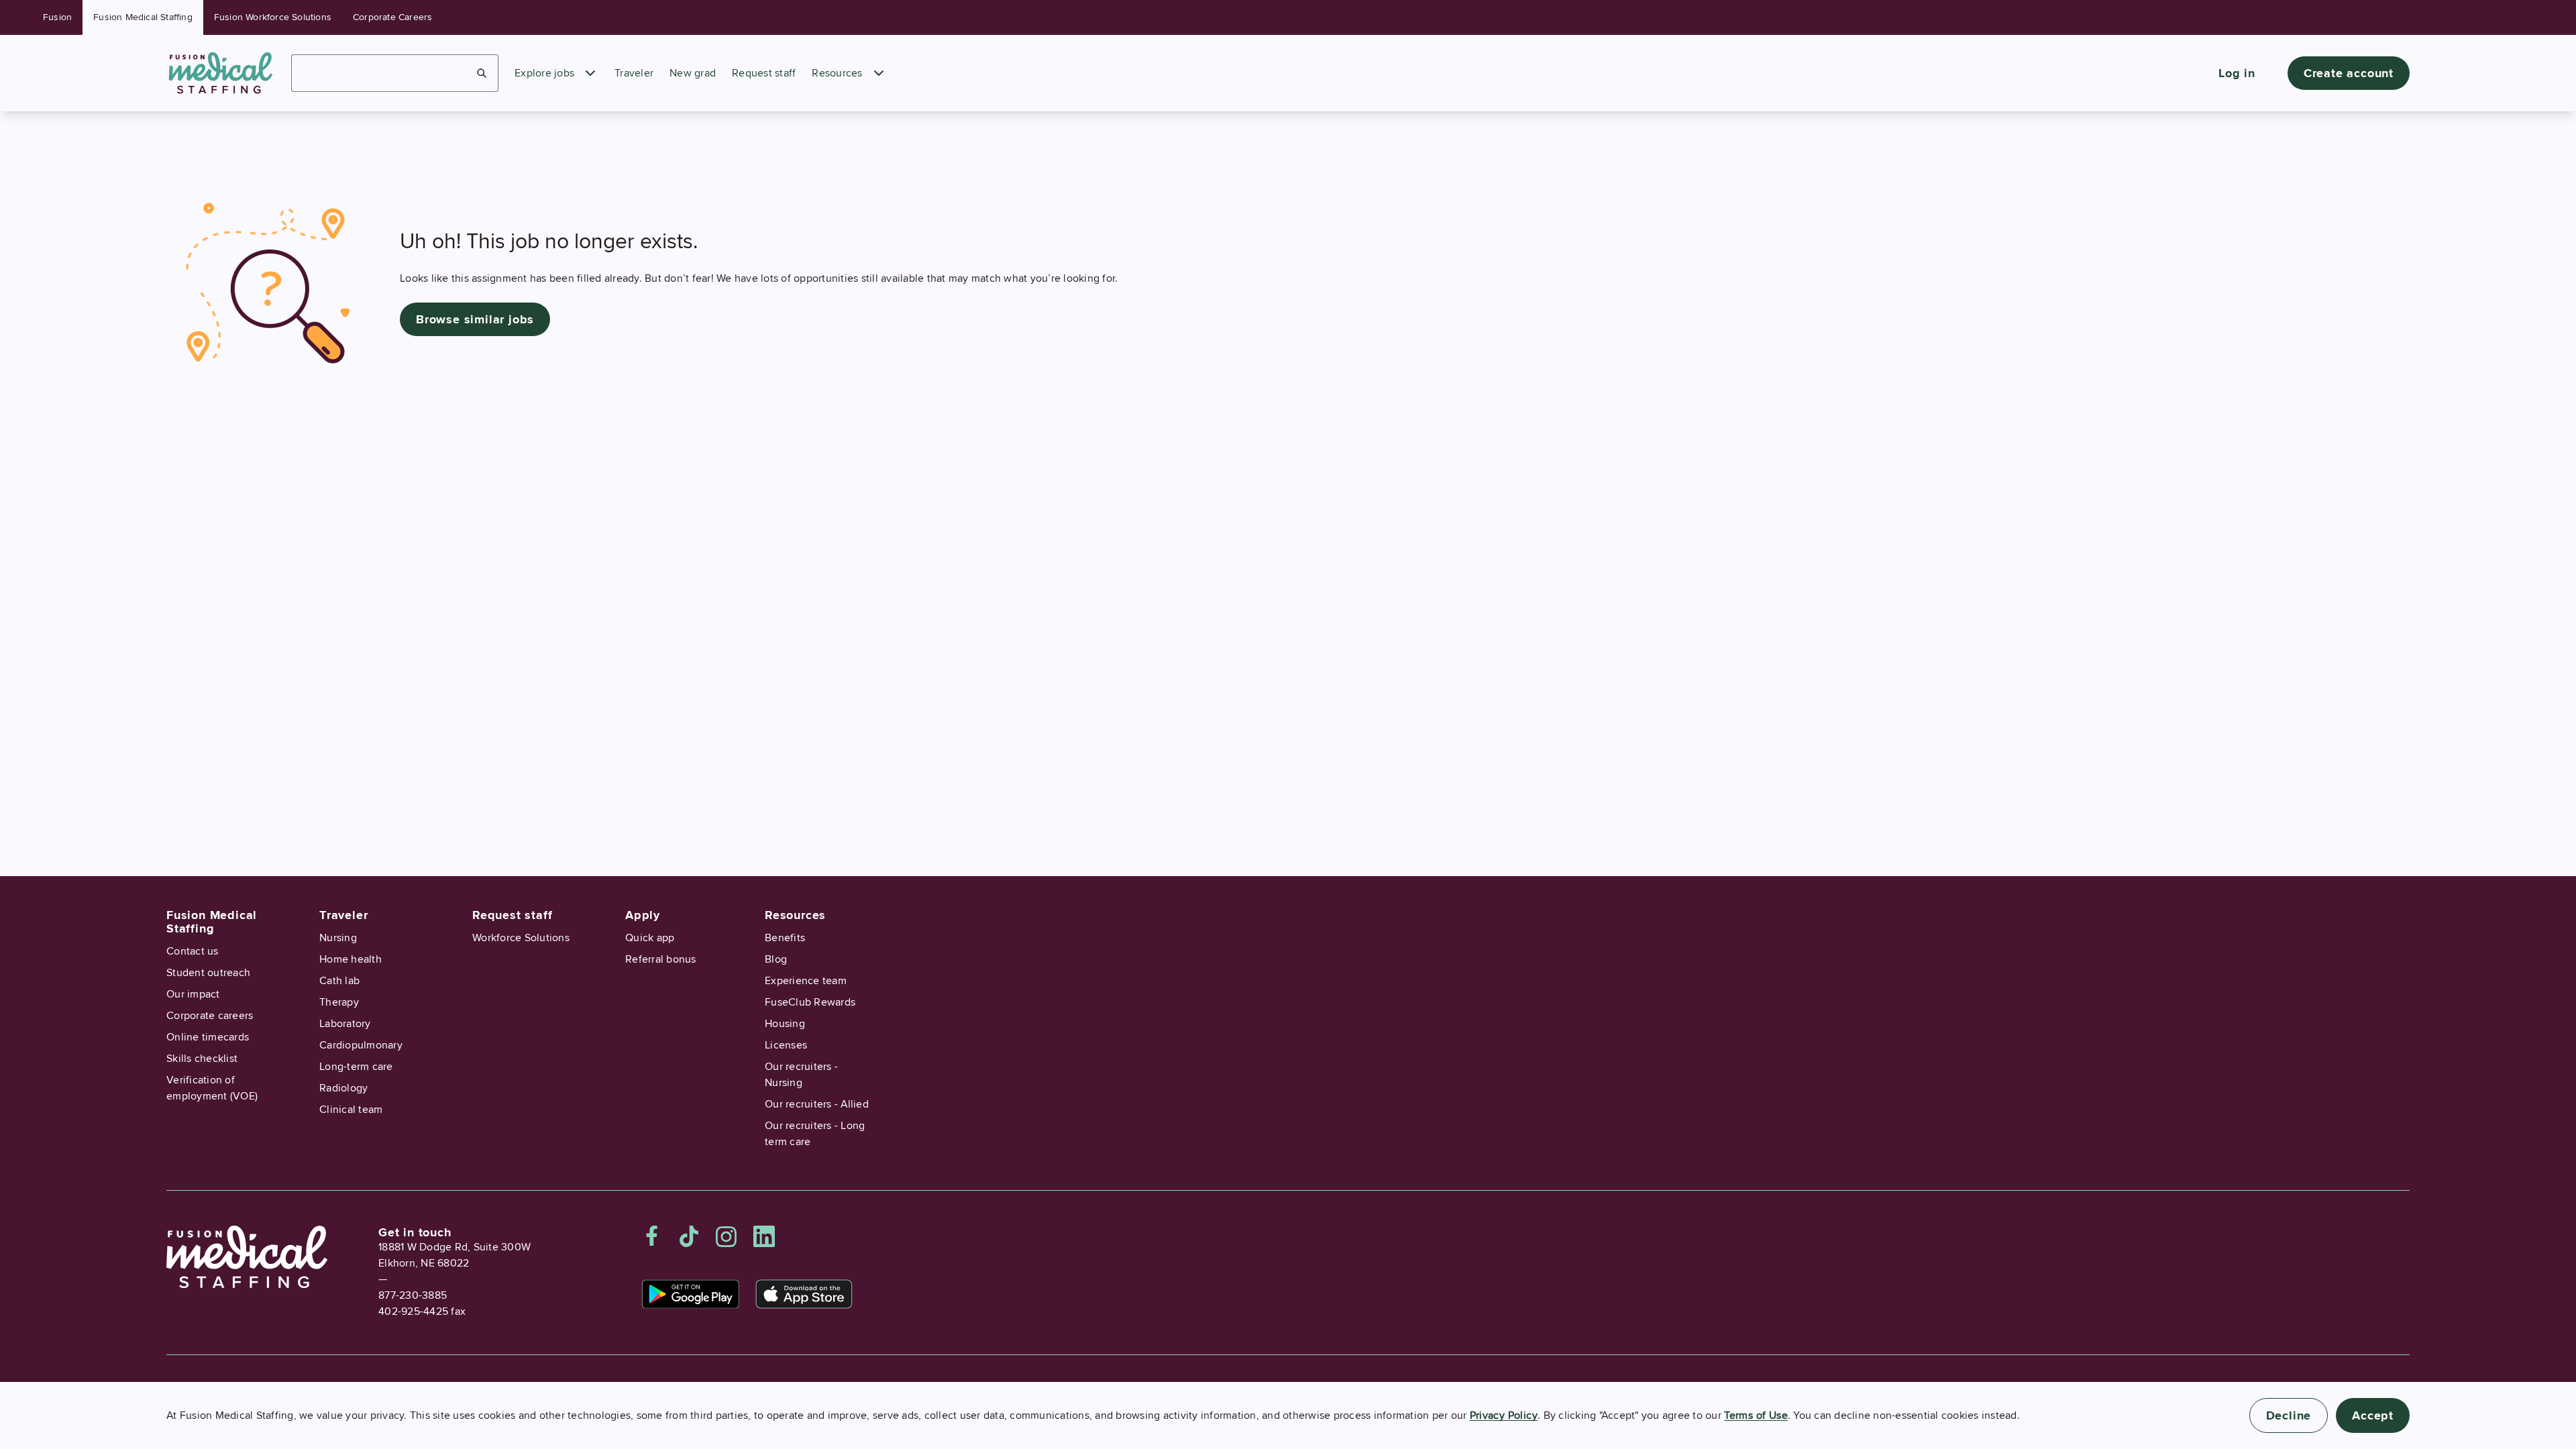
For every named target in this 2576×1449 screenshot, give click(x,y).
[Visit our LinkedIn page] (764, 1236)
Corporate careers (210, 1016)
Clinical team (351, 1110)
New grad (693, 73)
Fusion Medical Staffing (143, 17)
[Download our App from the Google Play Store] (691, 1294)
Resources (837, 73)
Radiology (343, 1088)
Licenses (786, 1045)
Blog (776, 959)
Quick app (650, 938)
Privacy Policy (1504, 1415)
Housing (785, 1024)
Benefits (785, 938)
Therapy (339, 1002)
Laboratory (345, 1024)
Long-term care (356, 1067)
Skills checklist (202, 1059)
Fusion (57, 17)
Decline (2289, 1415)
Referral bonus (661, 959)
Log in (2237, 73)
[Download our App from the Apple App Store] (804, 1294)
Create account (2349, 73)
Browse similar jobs (475, 319)
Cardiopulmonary (361, 1045)
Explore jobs (544, 73)
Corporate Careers (392, 17)
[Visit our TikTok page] (689, 1236)
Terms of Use (1756, 1415)
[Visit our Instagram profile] (727, 1236)
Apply (643, 915)
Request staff (764, 73)
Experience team (806, 981)
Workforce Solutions (521, 938)
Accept (2373, 1415)
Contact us (193, 951)
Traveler (634, 73)
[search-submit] (482, 73)
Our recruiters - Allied (817, 1104)
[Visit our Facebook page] (652, 1236)
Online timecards (208, 1037)
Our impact (193, 994)
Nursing (338, 938)
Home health (351, 959)
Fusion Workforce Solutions (273, 17)
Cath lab (339, 981)
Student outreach (208, 973)
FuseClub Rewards (810, 1002)
